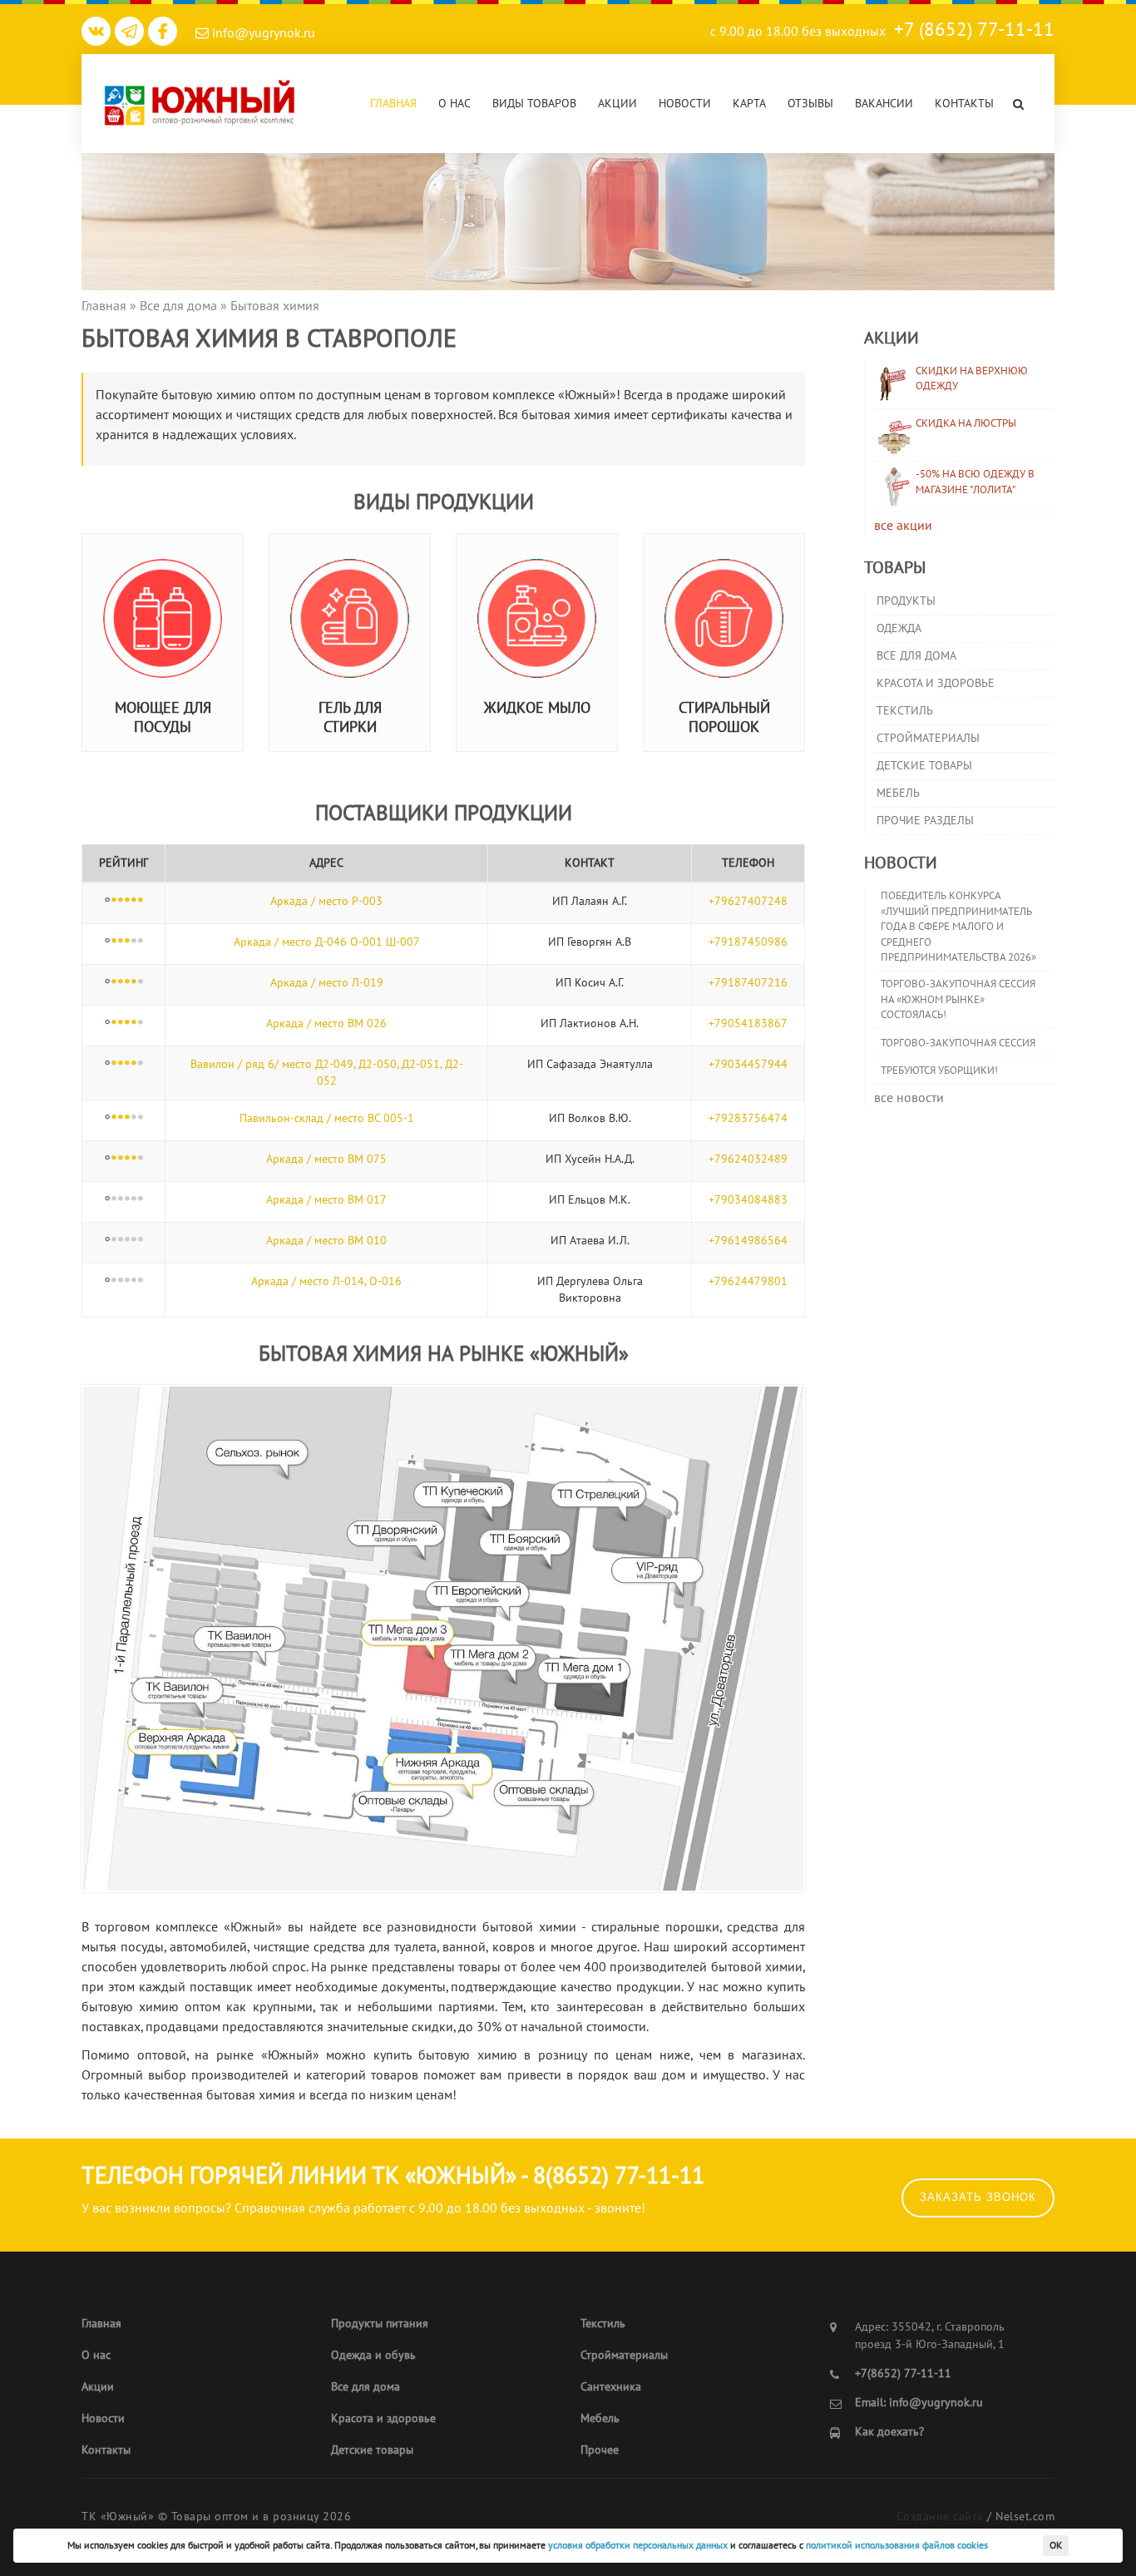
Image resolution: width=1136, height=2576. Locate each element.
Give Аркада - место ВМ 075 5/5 (141, 1159)
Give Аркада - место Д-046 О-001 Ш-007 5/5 (141, 942)
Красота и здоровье (936, 683)
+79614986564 (748, 1241)
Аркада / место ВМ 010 (326, 1241)
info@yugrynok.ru (262, 33)
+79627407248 (748, 901)
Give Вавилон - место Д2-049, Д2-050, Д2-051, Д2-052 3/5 (127, 1064)
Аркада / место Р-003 (326, 901)
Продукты (906, 601)
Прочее (600, 2450)
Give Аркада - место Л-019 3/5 (127, 982)
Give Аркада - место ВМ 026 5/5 (141, 1023)
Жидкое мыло (537, 708)
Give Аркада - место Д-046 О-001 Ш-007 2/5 (121, 942)
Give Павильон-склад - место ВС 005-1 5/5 (141, 1118)
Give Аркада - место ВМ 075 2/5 (121, 1159)
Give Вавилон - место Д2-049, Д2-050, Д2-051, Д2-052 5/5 (141, 1064)
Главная (393, 104)
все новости (909, 1098)
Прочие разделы (925, 821)
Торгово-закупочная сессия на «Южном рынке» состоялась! (958, 999)
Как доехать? (889, 2432)
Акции (617, 104)
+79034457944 (748, 1064)
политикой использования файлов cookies (897, 2545)
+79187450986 (748, 942)
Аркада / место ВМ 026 (326, 1023)
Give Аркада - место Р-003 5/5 (141, 901)
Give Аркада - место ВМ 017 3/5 (127, 1199)
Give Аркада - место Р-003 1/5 (114, 901)
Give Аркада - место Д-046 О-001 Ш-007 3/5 (127, 942)
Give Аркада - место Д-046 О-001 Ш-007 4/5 (134, 942)
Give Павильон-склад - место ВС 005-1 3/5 (127, 1118)
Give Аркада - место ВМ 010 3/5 (127, 1240)
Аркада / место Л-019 (327, 983)
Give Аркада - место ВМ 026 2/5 (121, 1023)
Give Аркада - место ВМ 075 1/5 (114, 1159)
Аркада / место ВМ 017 (326, 1200)
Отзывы (810, 104)
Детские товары (924, 766)
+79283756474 (748, 1118)
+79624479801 (748, 1281)
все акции (903, 526)
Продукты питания (380, 2324)
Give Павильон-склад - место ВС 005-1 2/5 (121, 1118)
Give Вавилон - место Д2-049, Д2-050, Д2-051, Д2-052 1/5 (114, 1064)
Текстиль (905, 711)
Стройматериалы (928, 738)
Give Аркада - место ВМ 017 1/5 (114, 1199)
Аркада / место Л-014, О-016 (326, 1281)
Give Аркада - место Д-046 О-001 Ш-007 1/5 (114, 942)
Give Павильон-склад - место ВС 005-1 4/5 (134, 1118)
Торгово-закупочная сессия (958, 1043)
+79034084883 (748, 1200)
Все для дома (916, 656)
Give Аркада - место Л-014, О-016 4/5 (134, 1281)
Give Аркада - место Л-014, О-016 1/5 (114, 1281)
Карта (749, 104)
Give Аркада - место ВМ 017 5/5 (141, 1199)
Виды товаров (534, 104)
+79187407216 (748, 983)
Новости (685, 104)
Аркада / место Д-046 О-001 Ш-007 (327, 942)
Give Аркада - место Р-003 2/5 (121, 901)
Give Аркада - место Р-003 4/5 (134, 901)
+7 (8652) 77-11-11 (974, 30)
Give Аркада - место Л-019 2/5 (121, 982)
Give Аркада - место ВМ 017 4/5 (134, 1199)
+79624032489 (748, 1159)
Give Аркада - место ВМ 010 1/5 (114, 1240)
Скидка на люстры (966, 423)
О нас (454, 104)
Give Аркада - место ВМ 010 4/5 (134, 1240)
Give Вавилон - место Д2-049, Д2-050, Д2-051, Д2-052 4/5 (134, 1064)
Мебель (898, 793)
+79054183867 (748, 1023)
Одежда (899, 628)
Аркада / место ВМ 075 (326, 1159)
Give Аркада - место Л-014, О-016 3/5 (127, 1281)
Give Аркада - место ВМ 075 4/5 (134, 1159)
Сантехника (611, 2387)
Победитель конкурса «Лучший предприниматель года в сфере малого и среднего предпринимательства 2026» (958, 927)
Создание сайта (940, 2517)
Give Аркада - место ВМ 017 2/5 (121, 1199)
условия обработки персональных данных (638, 2545)
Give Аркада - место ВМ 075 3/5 (127, 1159)
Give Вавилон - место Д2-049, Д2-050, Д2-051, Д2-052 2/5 (121, 1064)
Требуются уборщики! (939, 1070)
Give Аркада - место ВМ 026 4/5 (134, 1023)
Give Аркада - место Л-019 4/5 (134, 982)
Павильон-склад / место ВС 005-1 (327, 1118)
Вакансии (884, 104)
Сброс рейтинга (107, 901)
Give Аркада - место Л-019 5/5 (141, 982)
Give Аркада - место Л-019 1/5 (114, 982)
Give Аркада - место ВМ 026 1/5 (114, 1023)
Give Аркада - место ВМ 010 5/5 (141, 1240)
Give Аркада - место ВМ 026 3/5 (127, 1023)
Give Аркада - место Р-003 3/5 (127, 901)
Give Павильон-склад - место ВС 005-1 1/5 (114, 1118)
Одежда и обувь (373, 2355)
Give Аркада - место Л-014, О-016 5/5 (141, 1281)
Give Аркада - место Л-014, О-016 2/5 (121, 1281)
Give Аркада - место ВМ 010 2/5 (121, 1240)
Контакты (964, 104)
